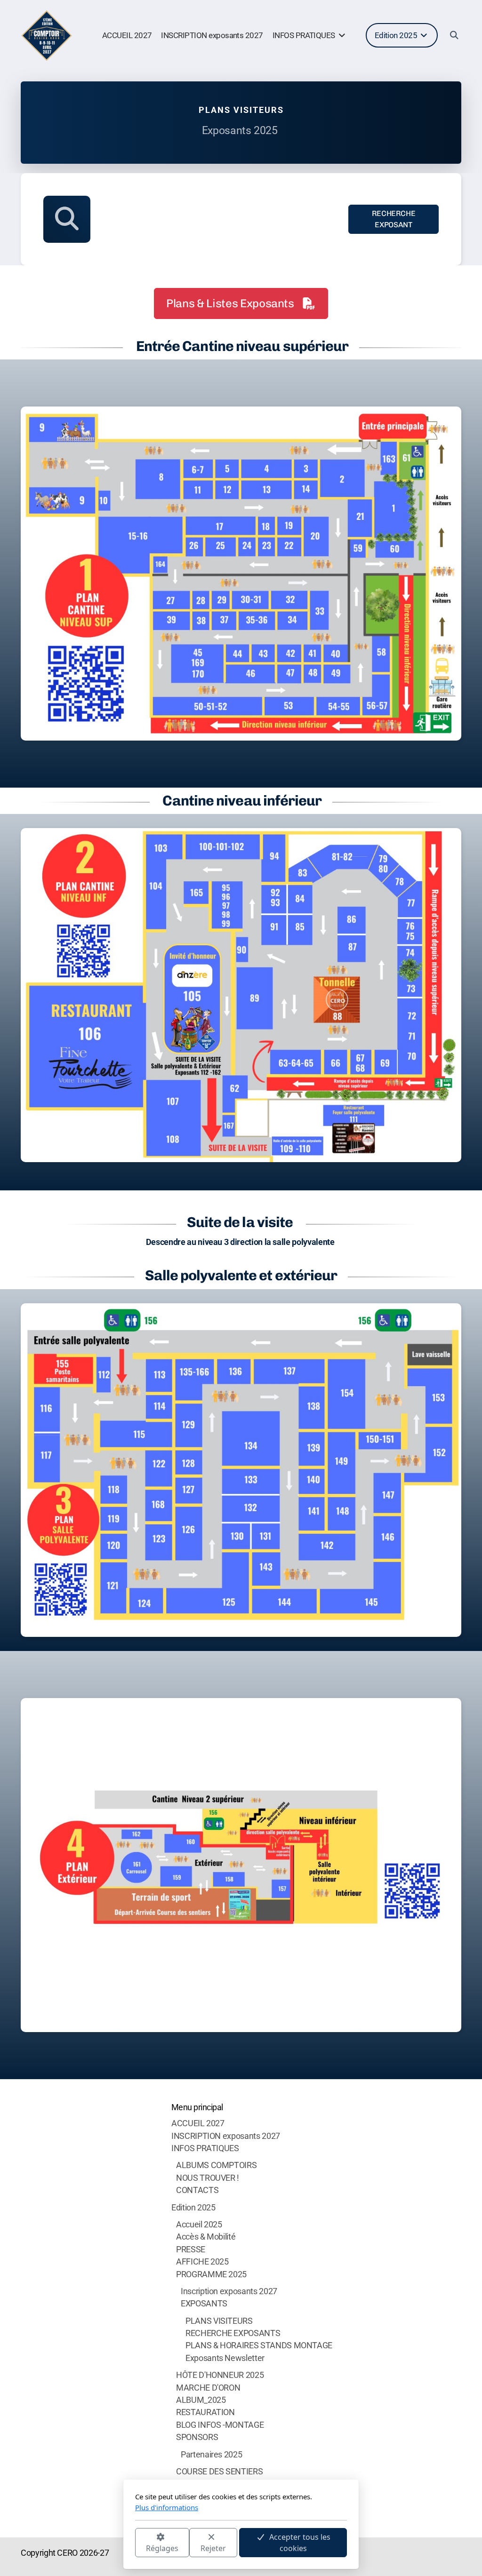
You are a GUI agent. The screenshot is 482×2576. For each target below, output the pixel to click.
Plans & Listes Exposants (230, 303)
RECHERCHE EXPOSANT (394, 219)
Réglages (162, 2548)
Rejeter (213, 2548)
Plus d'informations (167, 2507)
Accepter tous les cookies (300, 2543)
